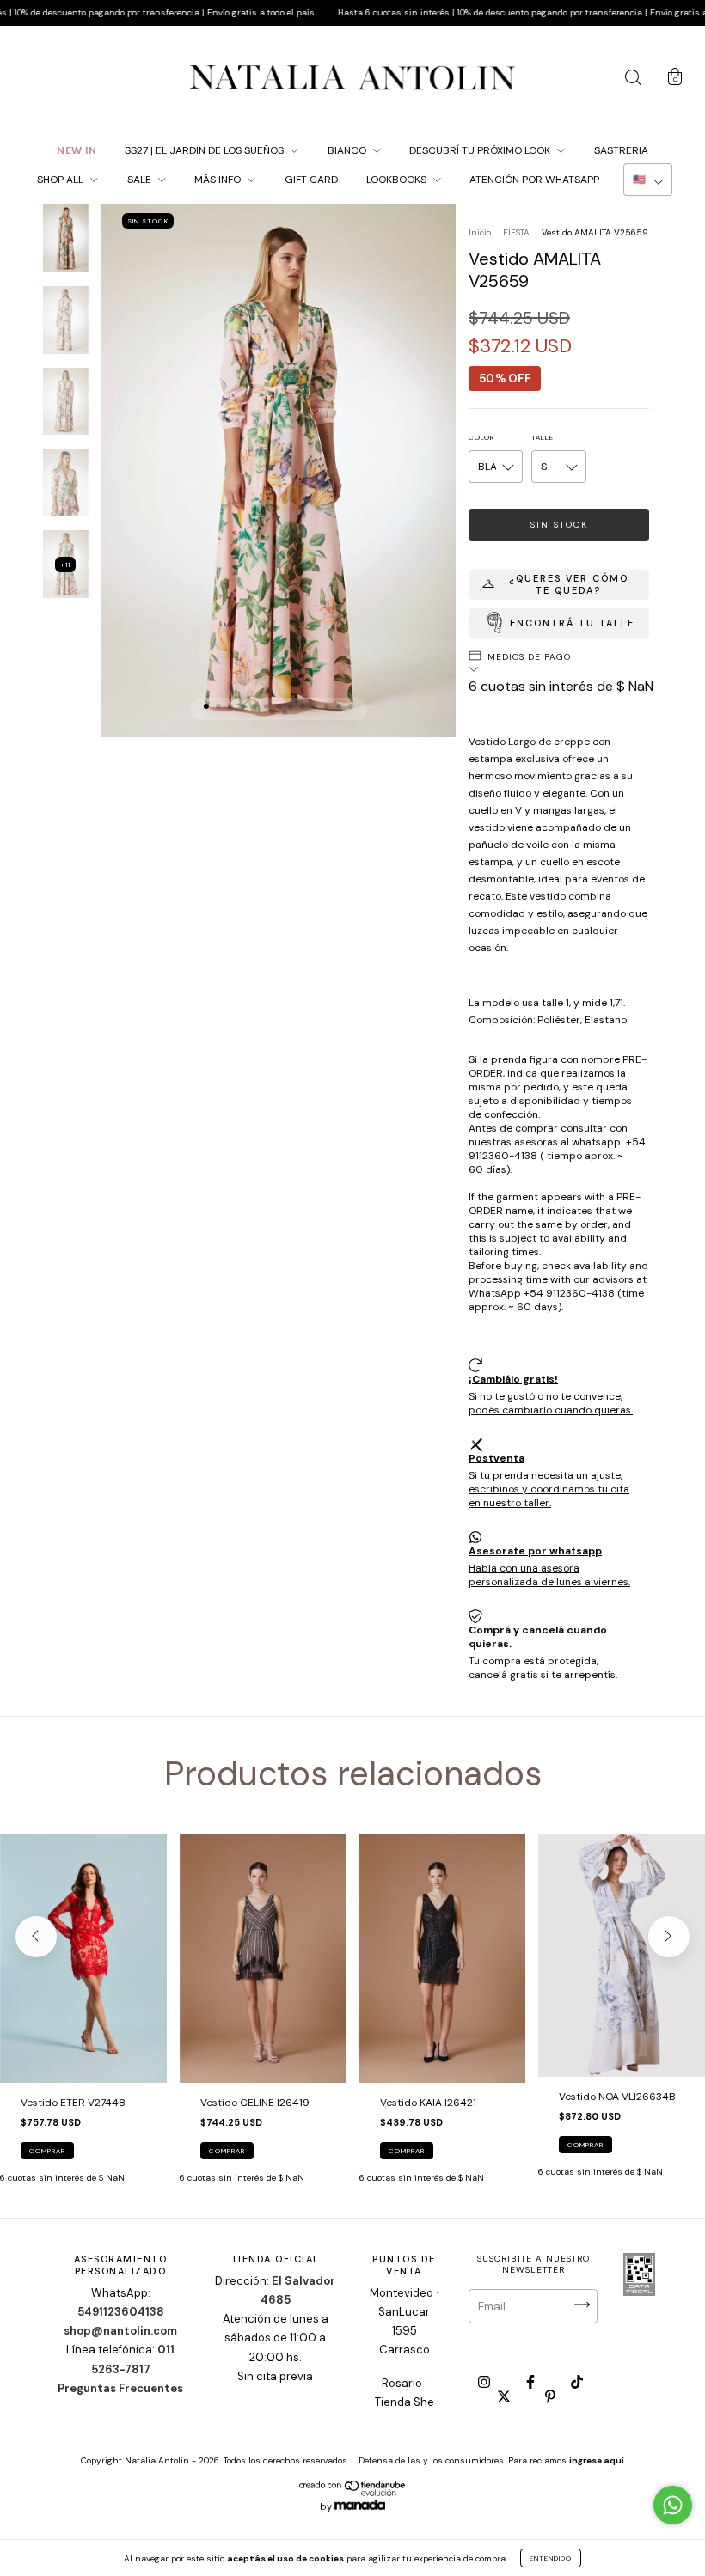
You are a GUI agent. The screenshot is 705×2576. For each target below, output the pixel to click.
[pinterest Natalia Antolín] (550, 2396)
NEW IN (77, 150)
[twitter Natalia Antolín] (505, 2396)
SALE (141, 180)
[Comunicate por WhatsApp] (673, 2505)
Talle (543, 437)
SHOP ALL (61, 180)
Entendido (551, 2558)
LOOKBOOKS (398, 180)
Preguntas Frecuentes (120, 2388)
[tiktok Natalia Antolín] (577, 2383)
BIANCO (348, 150)
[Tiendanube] (353, 2493)
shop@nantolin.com (120, 2331)
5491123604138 (121, 2312)
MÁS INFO (219, 180)
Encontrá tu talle (572, 623)
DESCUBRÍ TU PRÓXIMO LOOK (481, 150)
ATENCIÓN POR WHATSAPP (534, 180)
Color (481, 437)
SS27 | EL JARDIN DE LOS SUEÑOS (205, 150)
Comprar (47, 2151)
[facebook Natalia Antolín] (532, 2383)
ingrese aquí (597, 2460)
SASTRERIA (621, 150)
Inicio (480, 232)
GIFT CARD (311, 180)
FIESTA (518, 232)
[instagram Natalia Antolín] (485, 2383)
